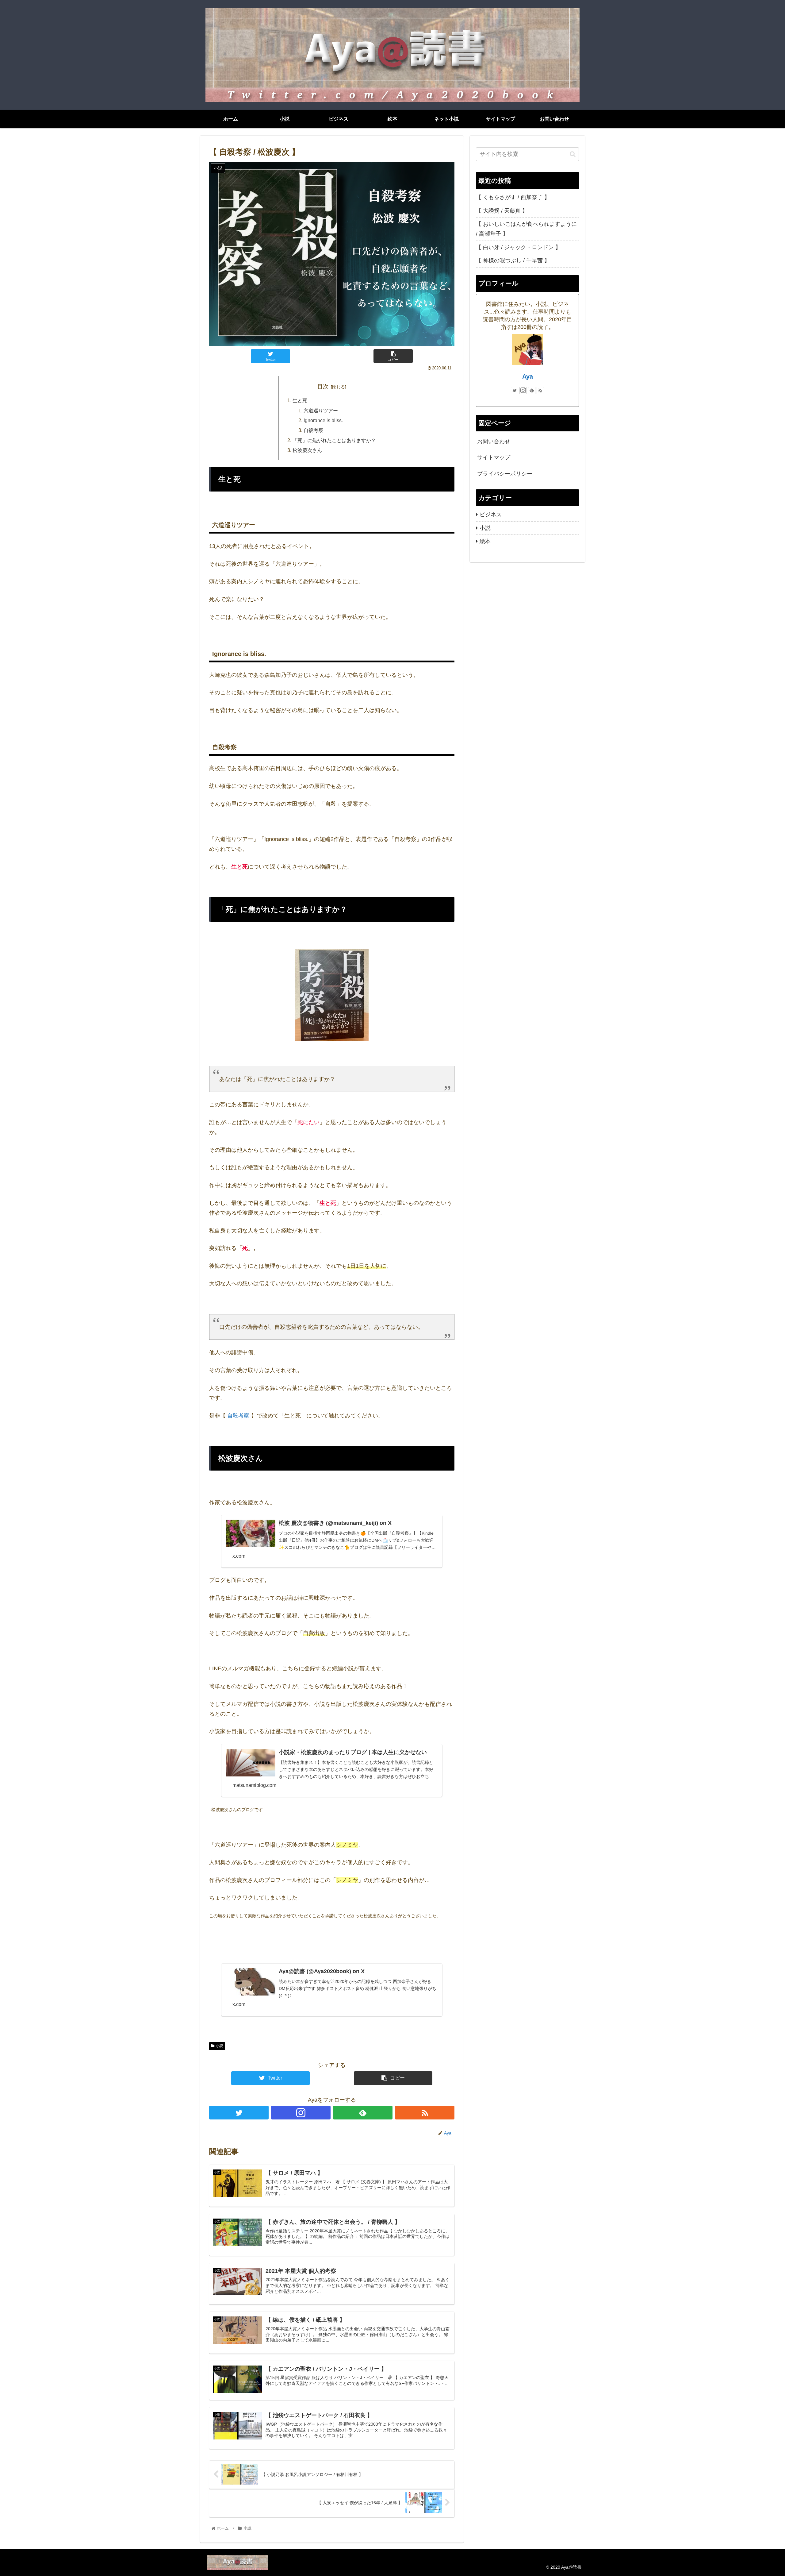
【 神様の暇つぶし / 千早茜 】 (513, 260)
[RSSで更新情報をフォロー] (425, 2113)
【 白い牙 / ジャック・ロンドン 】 (518, 247)
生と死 (300, 400)
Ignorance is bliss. (323, 420)
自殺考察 (313, 430)
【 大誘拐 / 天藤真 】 (502, 211)
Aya (528, 376)
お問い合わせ (494, 442)
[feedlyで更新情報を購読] (363, 2113)
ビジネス (491, 515)
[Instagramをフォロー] (301, 2113)
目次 (323, 387)
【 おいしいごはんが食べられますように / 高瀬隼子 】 (526, 229)
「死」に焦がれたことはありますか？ (334, 440)
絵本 (485, 541)
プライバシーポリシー (505, 474)
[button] (573, 154)
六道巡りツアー (321, 411)
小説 (220, 2046)
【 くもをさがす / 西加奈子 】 (513, 197)
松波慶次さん (307, 450)
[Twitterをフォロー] (239, 2113)
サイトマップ (494, 457)
